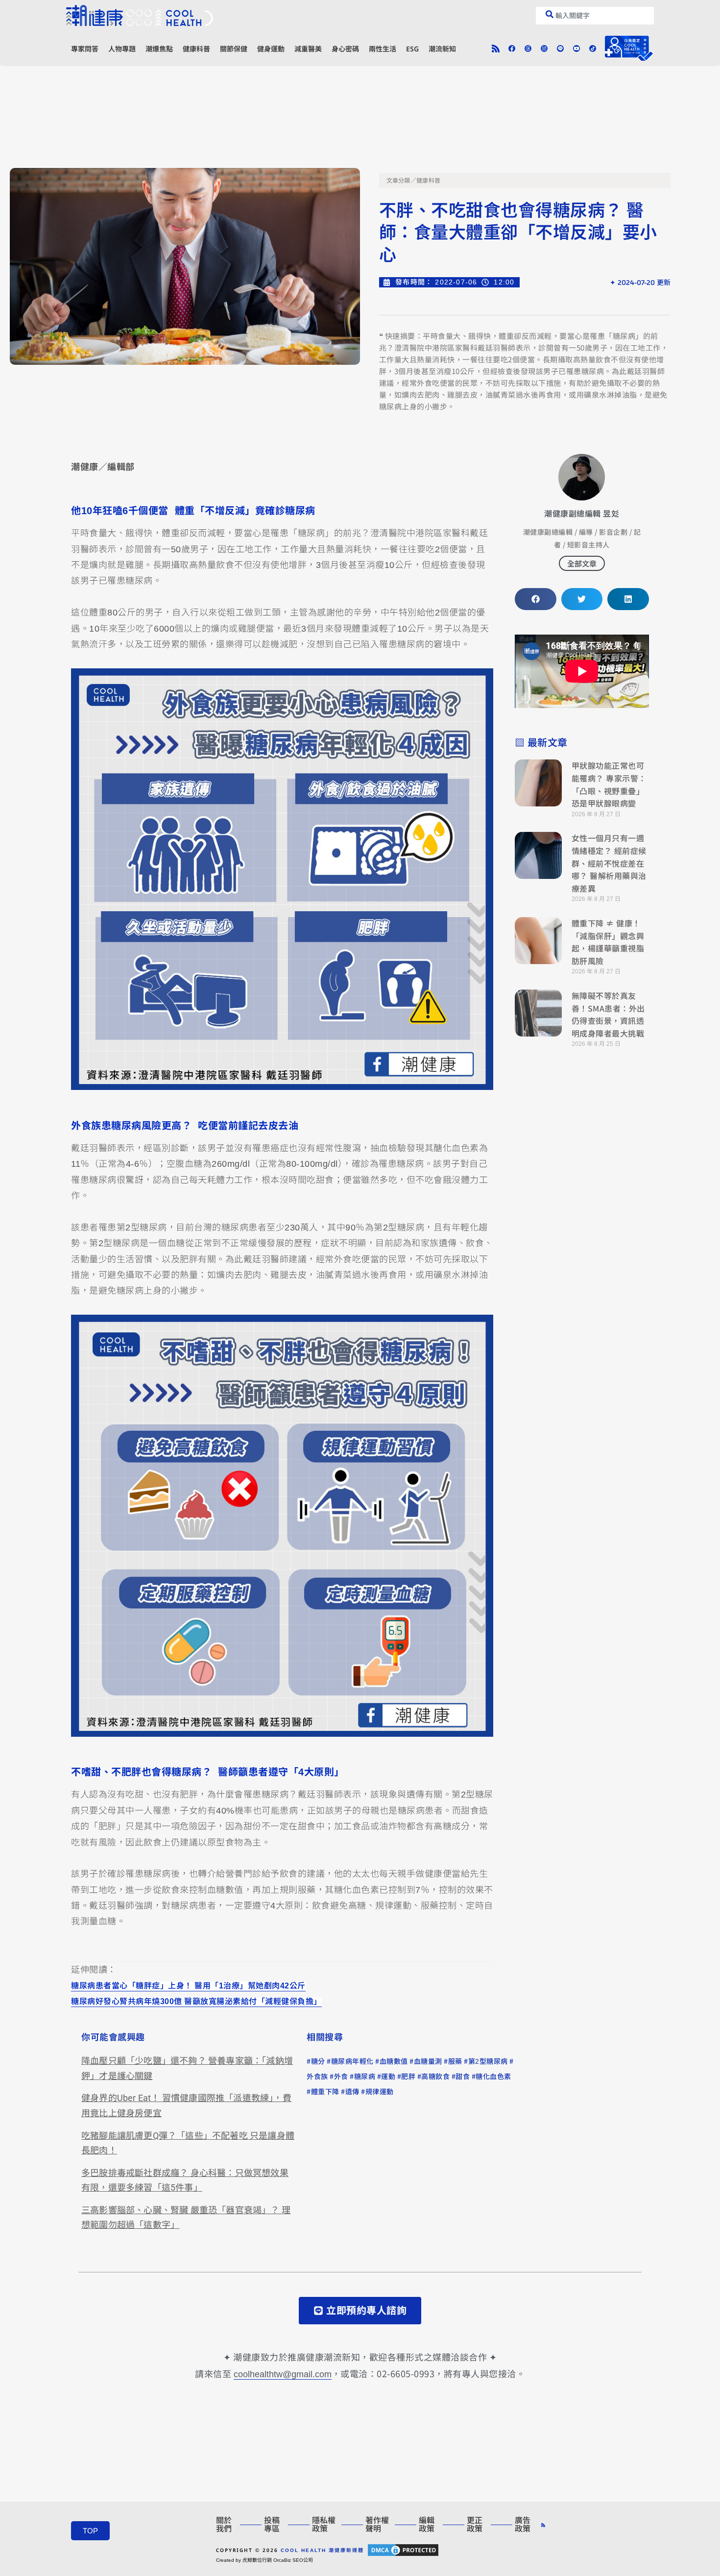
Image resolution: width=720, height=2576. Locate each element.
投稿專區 (272, 2525)
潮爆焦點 (159, 49)
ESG (412, 49)
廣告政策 (523, 2525)
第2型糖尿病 (488, 2061)
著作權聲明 (377, 2525)
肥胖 (408, 2077)
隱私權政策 (324, 2525)
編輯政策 (427, 2525)
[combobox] (595, 16)
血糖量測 (428, 2061)
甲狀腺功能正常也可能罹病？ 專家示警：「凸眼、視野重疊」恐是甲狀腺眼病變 (609, 784)
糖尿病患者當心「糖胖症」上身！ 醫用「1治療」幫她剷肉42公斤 (188, 1986)
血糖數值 (394, 2061)
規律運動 (380, 2092)
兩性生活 (383, 49)
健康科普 (196, 49)
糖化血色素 (493, 2077)
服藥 (455, 2061)
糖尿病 (365, 2077)
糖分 (318, 2061)
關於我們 (224, 2525)
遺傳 (352, 2092)
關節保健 (234, 49)
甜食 (463, 2077)
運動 (388, 2077)
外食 (341, 2077)
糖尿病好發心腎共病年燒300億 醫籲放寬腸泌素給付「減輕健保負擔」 (196, 2002)
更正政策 (475, 2525)
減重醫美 (308, 49)
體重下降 (325, 2092)
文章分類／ (402, 181)
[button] (536, 599)
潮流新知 (442, 49)
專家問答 (85, 49)
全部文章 (582, 563)
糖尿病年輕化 (352, 2061)
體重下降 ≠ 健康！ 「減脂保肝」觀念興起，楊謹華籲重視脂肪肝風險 (608, 942)
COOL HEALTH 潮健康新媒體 (322, 2550)
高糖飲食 (435, 2077)
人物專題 (122, 49)
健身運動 (271, 49)
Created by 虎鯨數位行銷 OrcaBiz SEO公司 (264, 2560)
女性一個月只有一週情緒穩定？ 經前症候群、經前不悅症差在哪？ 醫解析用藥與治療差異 (609, 863)
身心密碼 (345, 49)
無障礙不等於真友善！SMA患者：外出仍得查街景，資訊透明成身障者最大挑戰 (608, 1014)
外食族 (317, 2077)
